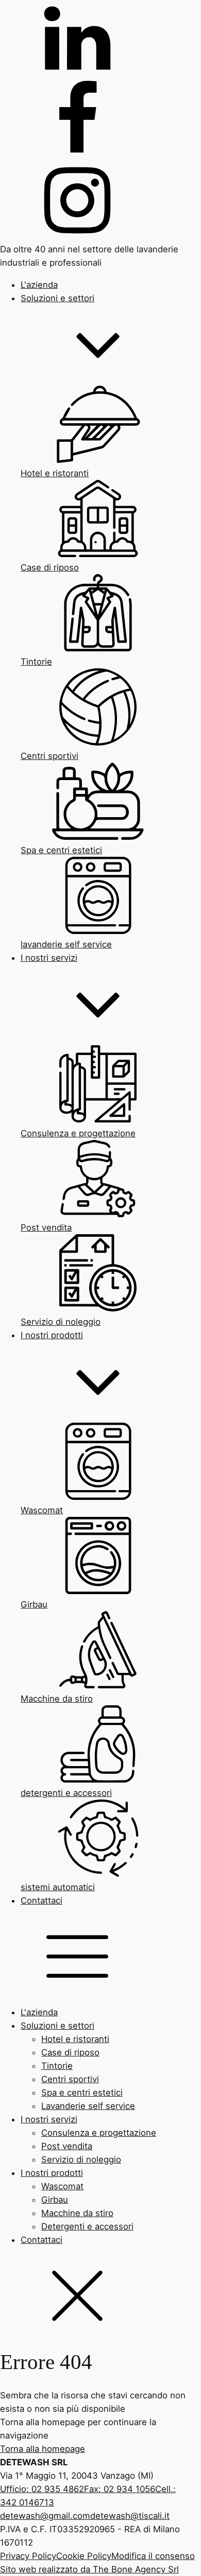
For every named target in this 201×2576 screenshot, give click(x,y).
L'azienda (39, 2012)
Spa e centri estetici (82, 2093)
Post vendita (67, 2146)
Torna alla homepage (43, 2449)
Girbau (55, 2200)
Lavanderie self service (88, 2106)
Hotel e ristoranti (75, 2039)
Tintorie (57, 2066)
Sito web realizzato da (89, 2569)
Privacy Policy (28, 2556)
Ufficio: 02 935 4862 (42, 2489)
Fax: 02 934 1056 (120, 2489)
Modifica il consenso (153, 2556)
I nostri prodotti (52, 2173)
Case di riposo (70, 2052)
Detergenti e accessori (87, 2226)
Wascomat (62, 2186)
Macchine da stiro (77, 2213)
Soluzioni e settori (57, 2026)
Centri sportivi (70, 2079)
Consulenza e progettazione (99, 2133)
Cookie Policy (84, 2556)
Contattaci (41, 2240)
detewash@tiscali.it (130, 2516)
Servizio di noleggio (81, 2159)
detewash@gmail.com (45, 2516)
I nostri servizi (49, 2119)
